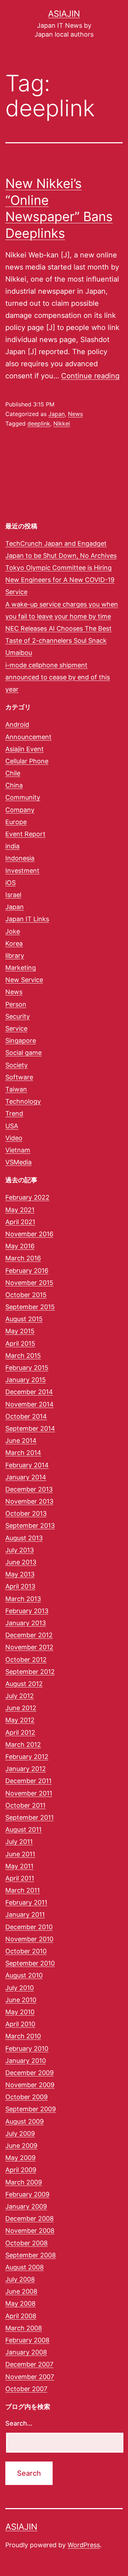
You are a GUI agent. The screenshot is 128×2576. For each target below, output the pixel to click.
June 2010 (21, 2000)
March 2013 (23, 1599)
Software (19, 1077)
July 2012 (20, 1696)
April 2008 (21, 2316)
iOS (10, 883)
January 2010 (26, 2061)
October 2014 (26, 1416)
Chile (13, 773)
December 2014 (29, 1392)
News (75, 414)
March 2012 (23, 1745)
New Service (24, 980)
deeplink (39, 423)
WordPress (84, 2545)
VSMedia (18, 1162)
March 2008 (24, 2328)
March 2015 (23, 1356)
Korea (14, 943)
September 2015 (30, 1307)
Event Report (25, 834)
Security (18, 1016)
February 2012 (27, 1757)
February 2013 (27, 1611)
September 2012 (30, 1672)
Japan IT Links (27, 919)
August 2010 (24, 1975)
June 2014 (21, 1441)
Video (14, 1138)
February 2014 (27, 1465)
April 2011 (20, 1878)
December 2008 (30, 2218)
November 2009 (30, 2085)
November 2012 (29, 1647)
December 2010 (29, 1927)
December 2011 (28, 1781)
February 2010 (27, 2049)
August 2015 (24, 1319)
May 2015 (20, 1331)
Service (16, 1028)
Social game (23, 1053)
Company (20, 810)
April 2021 (20, 1222)
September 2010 (30, 1963)
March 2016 (23, 1258)
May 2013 (20, 1574)
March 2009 (24, 2182)
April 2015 (20, 1343)
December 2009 (30, 2073)
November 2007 (30, 2377)
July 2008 (20, 2279)
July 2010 (20, 1988)
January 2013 (26, 1623)
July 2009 (20, 2134)
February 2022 (27, 1197)
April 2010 (20, 2024)
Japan (57, 414)
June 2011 (20, 1854)
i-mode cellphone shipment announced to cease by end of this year (58, 677)
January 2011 (25, 1914)
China (14, 785)
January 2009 (26, 2206)
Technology (23, 1101)
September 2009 (31, 2109)
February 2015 (27, 1368)
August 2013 (24, 1538)
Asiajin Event (25, 749)
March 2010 (23, 2036)
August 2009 (25, 2121)
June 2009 (21, 2146)
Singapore (21, 1041)
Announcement (28, 737)
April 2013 (20, 1586)
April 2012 (20, 1732)
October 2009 (26, 2097)
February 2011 (26, 1902)
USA (12, 1126)
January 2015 (26, 1380)
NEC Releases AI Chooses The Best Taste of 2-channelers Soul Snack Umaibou (58, 641)
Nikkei (62, 423)
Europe (16, 822)
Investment (22, 871)
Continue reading (90, 376)
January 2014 (26, 1477)
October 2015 (26, 1295)
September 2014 (30, 1428)
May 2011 (19, 1866)
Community (23, 797)
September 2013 (30, 1526)
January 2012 (26, 1769)
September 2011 (30, 1817)
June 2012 (21, 1708)
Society (17, 1065)
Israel (13, 895)
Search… (19, 2423)
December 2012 (29, 1635)
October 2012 (26, 1660)
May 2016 (20, 1246)
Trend (14, 1113)
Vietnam (18, 1150)
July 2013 (20, 1550)
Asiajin (64, 14)
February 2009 (27, 2194)
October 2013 (26, 1513)
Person (16, 1004)
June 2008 (21, 2291)
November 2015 (29, 1283)
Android (17, 724)
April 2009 (21, 2170)
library (15, 956)
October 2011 (25, 1805)
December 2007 (29, 2364)
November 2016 (29, 1234)
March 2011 (23, 1890)
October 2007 (26, 2389)
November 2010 (29, 1939)
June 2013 (21, 1562)
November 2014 (30, 1404)
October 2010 (26, 1951)
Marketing (21, 968)
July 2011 (19, 1842)
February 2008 (27, 2340)
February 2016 (27, 1271)
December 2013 (29, 1489)
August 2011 (23, 1830)
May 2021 (20, 1210)
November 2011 (29, 1793)
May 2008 (20, 2303)
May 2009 (20, 2158)
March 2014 (23, 1453)
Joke (13, 931)
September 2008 (31, 2255)
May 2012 (20, 1720)
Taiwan (16, 1089)
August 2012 (24, 1684)
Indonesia (20, 858)
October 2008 (26, 2243)
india (12, 846)
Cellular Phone (27, 761)
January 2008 (26, 2352)
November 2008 (30, 2231)
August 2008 (25, 2267)
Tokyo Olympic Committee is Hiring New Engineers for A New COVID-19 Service (60, 580)
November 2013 (29, 1501)
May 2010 (20, 2012)
